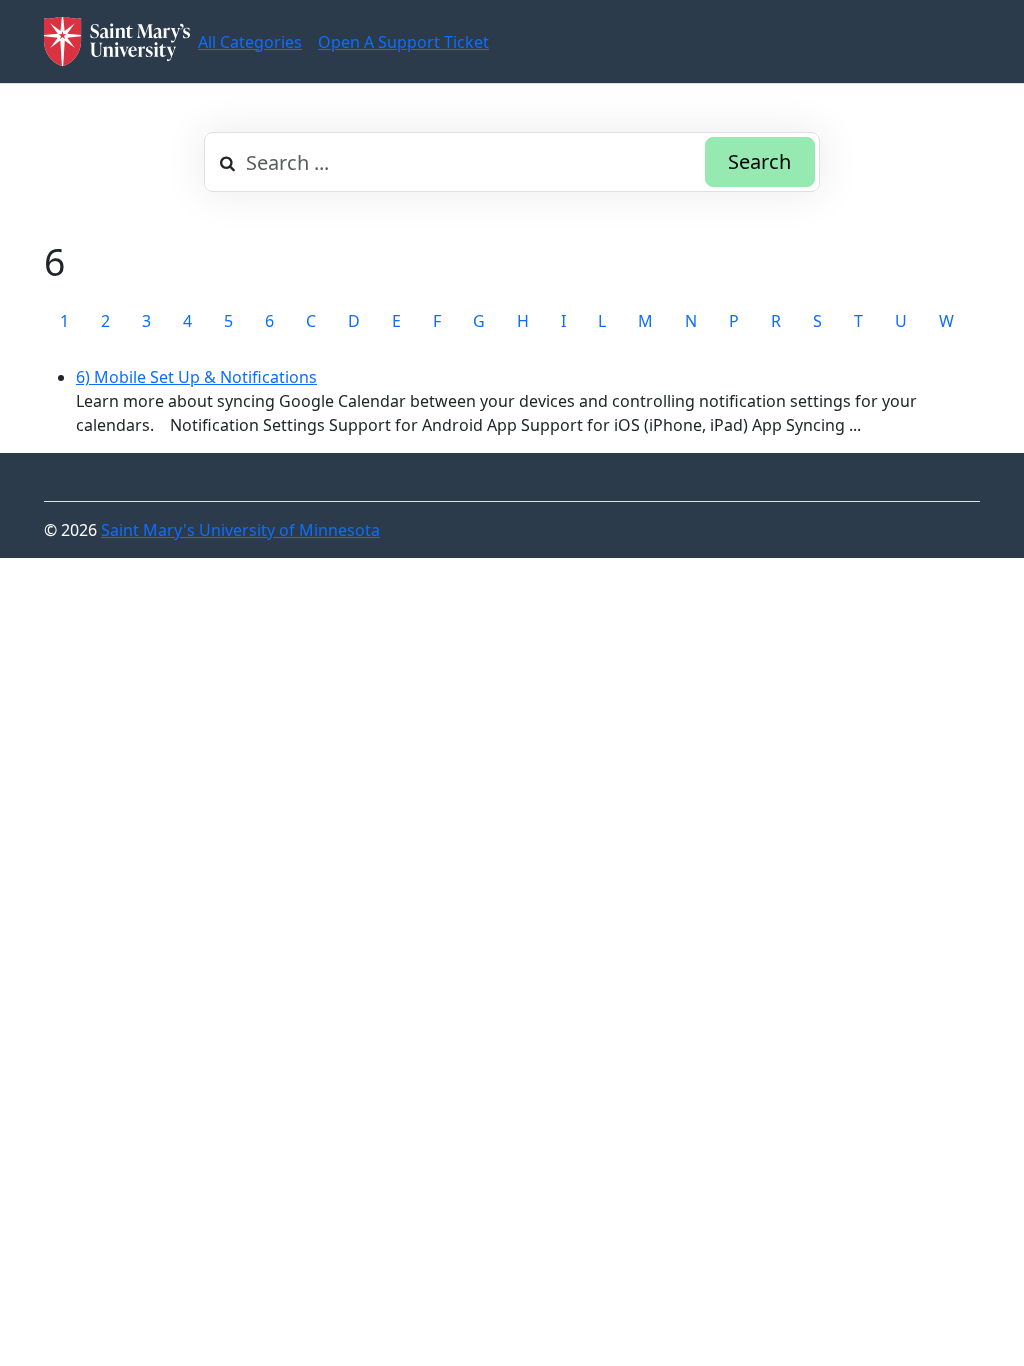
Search (759, 161)
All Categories (250, 42)
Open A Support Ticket (403, 42)
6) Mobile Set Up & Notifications (196, 377)
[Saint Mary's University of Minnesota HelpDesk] (117, 41)
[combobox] (512, 162)
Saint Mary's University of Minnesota (240, 530)
